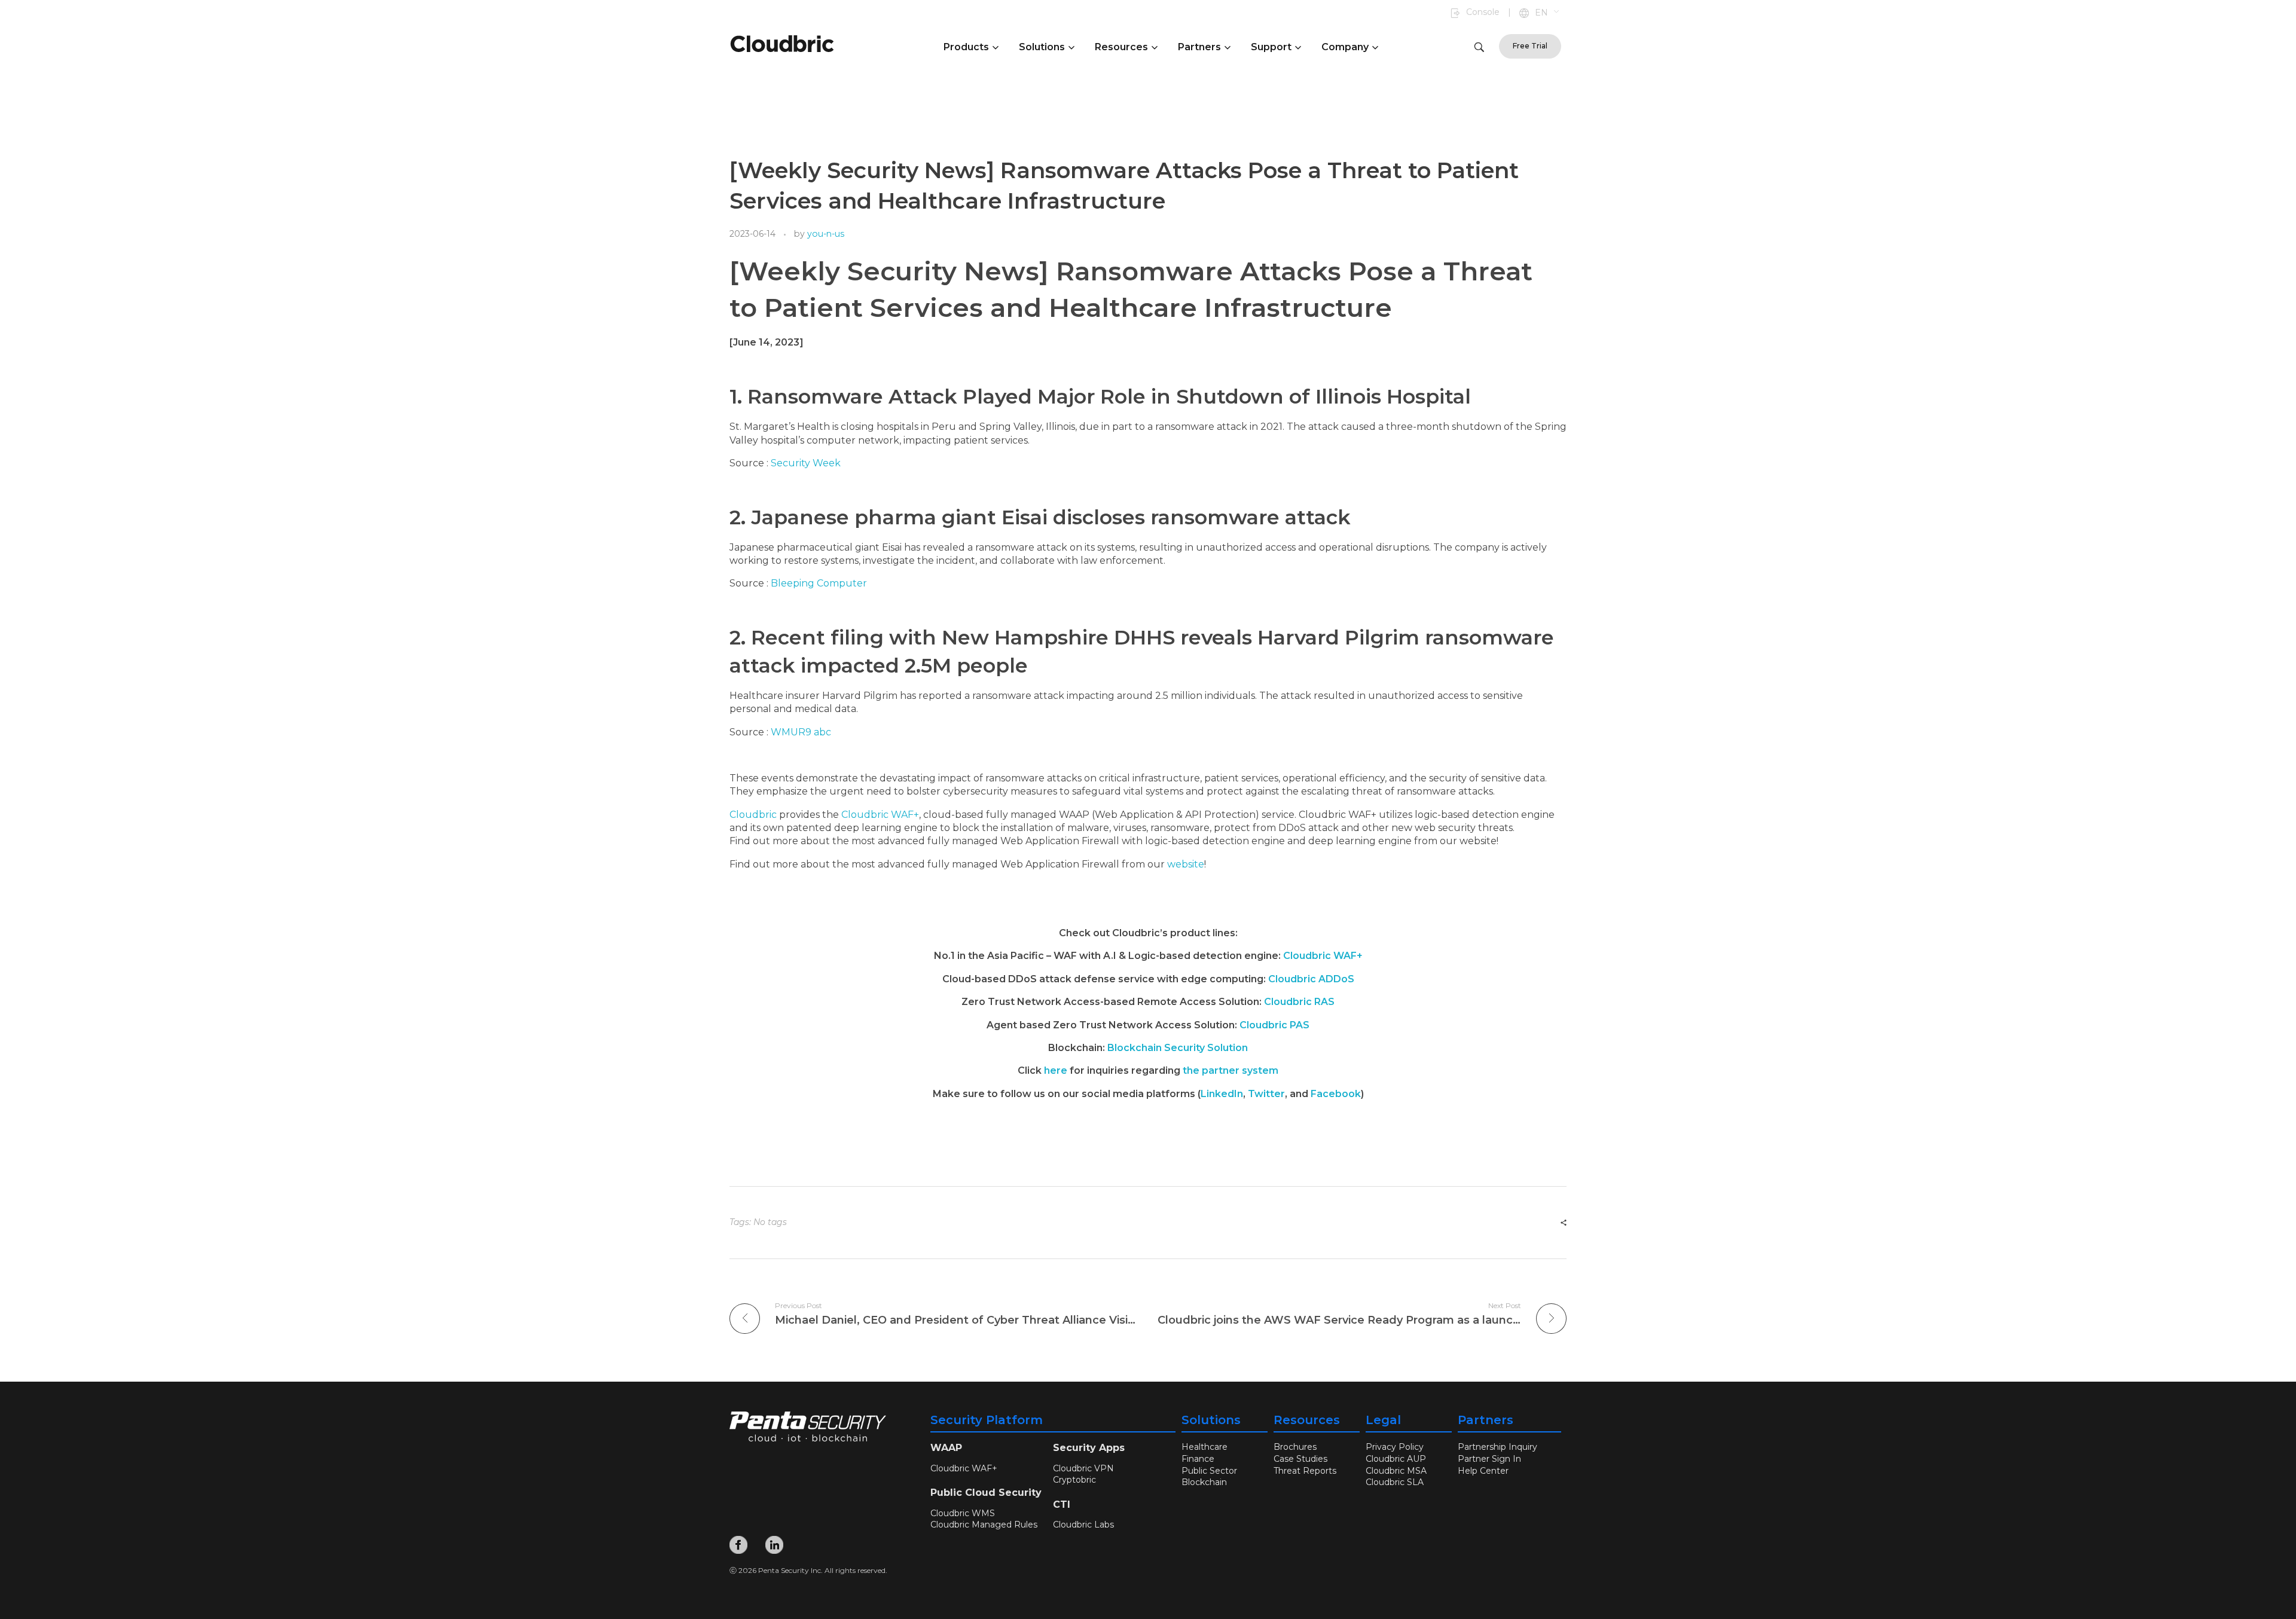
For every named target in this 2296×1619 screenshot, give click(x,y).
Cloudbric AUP (1396, 1459)
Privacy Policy (1395, 1447)
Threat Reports (1305, 1471)
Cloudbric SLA (1395, 1482)
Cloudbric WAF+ (880, 815)
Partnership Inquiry (1497, 1447)
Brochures (1295, 1447)
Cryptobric (1074, 1480)
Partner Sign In (1489, 1459)
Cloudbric (753, 815)
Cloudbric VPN (1083, 1468)
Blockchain (1204, 1482)
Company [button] (1345, 47)
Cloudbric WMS (963, 1513)
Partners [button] (1199, 47)
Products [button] (966, 47)
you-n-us (826, 234)
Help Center (1483, 1471)
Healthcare (1205, 1447)
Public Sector (1209, 1471)
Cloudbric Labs (1083, 1525)
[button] (1548, 13)
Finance (1198, 1459)
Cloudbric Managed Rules (984, 1525)
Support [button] (1271, 47)
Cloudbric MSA (1396, 1471)
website (1186, 864)
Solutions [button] (1042, 47)
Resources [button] (1121, 47)
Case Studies (1300, 1459)
